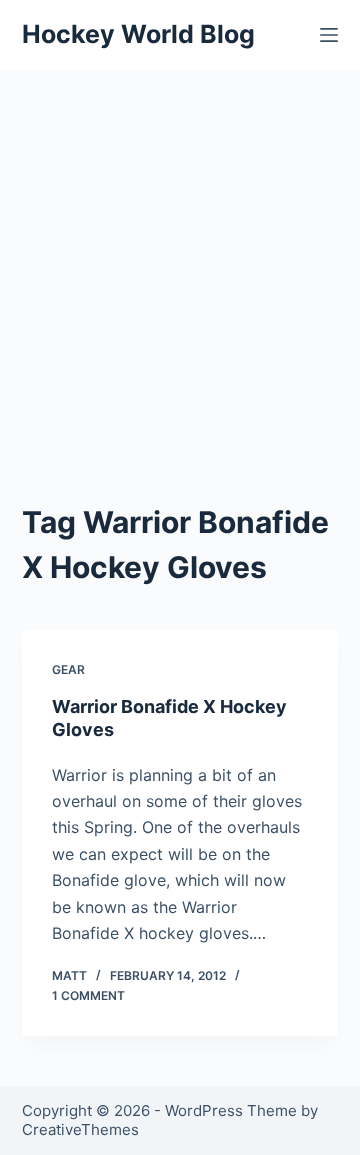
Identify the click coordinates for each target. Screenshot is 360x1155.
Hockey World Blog (138, 34)
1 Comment (88, 995)
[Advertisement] (180, 260)
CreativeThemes (80, 1129)
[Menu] (329, 35)
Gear (68, 669)
